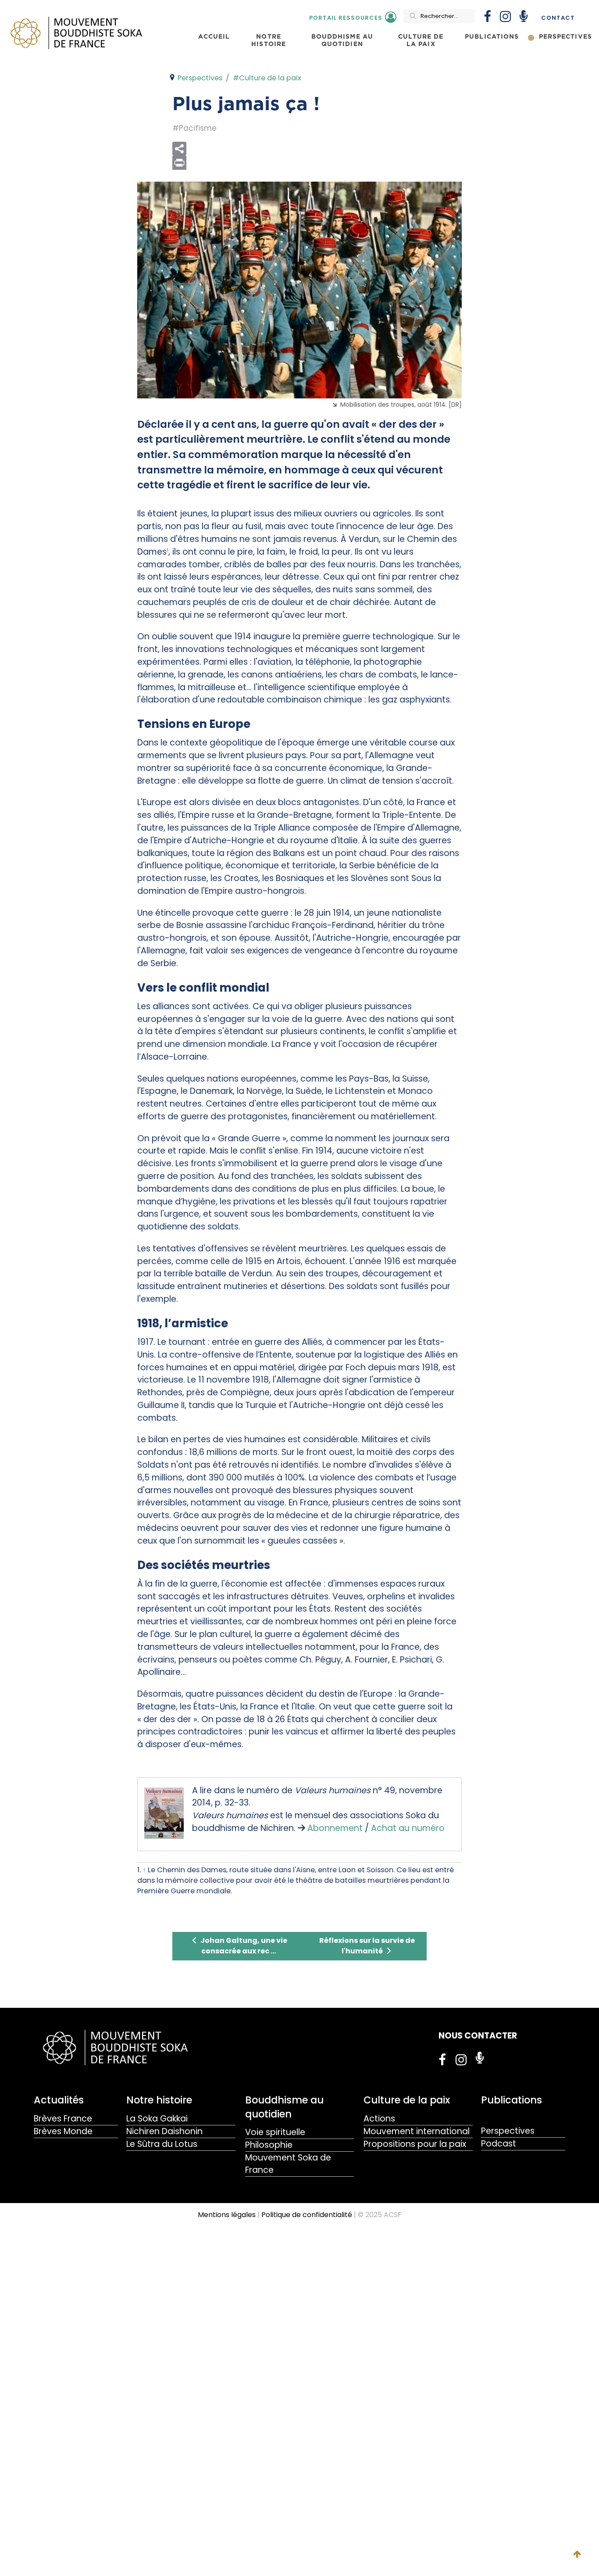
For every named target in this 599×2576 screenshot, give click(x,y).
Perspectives (508, 2131)
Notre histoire (159, 2100)
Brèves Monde (63, 2131)
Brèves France (63, 2119)
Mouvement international (417, 2131)
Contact (558, 18)
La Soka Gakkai (157, 2119)
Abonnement (335, 1828)
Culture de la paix (407, 2100)
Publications (512, 2100)
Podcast (499, 2144)
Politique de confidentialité (307, 2215)
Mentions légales (227, 2215)
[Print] (317, 163)
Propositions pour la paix (415, 2144)
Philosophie (269, 2145)
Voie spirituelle (275, 2132)
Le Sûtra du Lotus (162, 2144)
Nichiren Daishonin (164, 2131)
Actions (379, 2119)
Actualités (59, 2100)
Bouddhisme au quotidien (284, 2107)
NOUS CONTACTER (478, 2036)
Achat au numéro (408, 1828)
